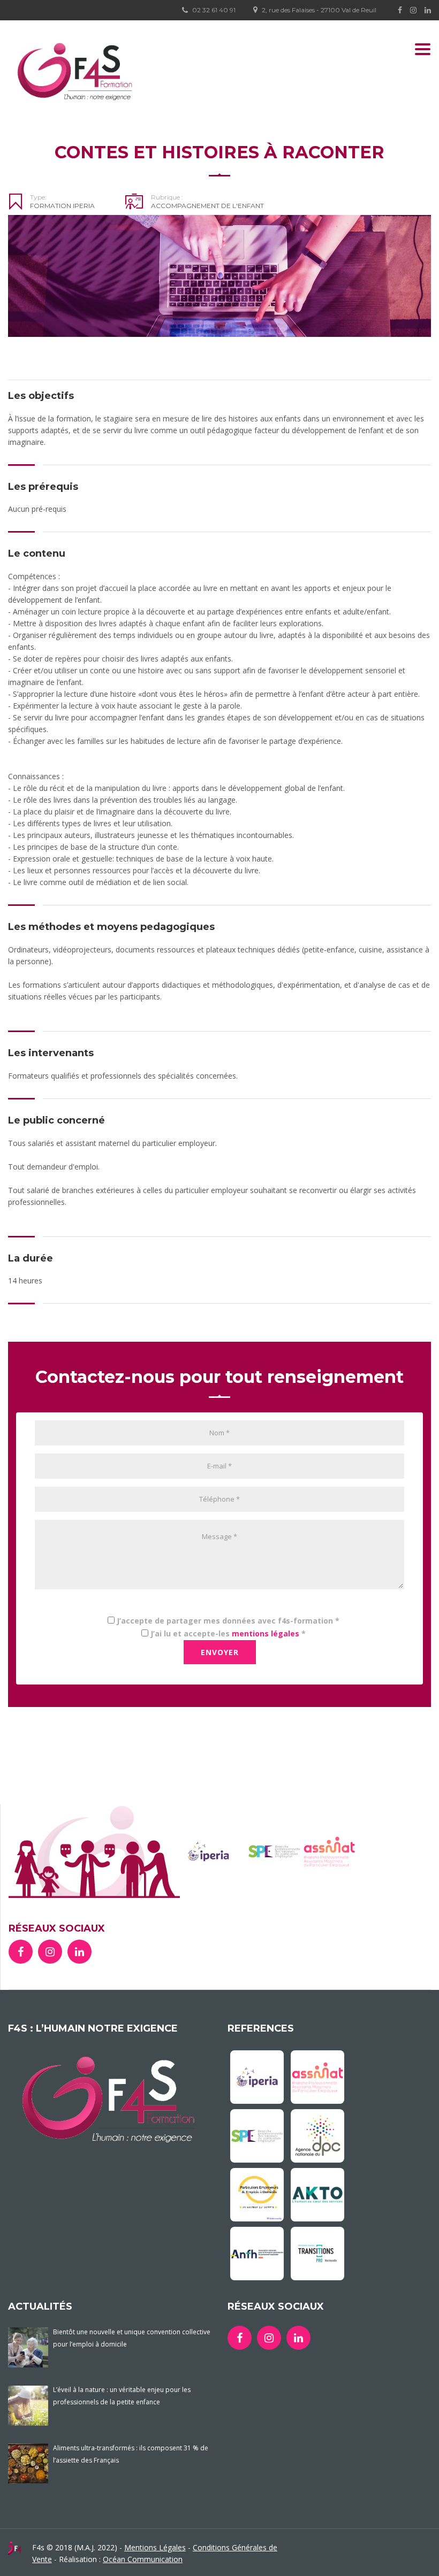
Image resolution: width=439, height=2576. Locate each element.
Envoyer (220, 1652)
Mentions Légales (155, 2547)
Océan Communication (143, 2559)
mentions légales (266, 1633)
